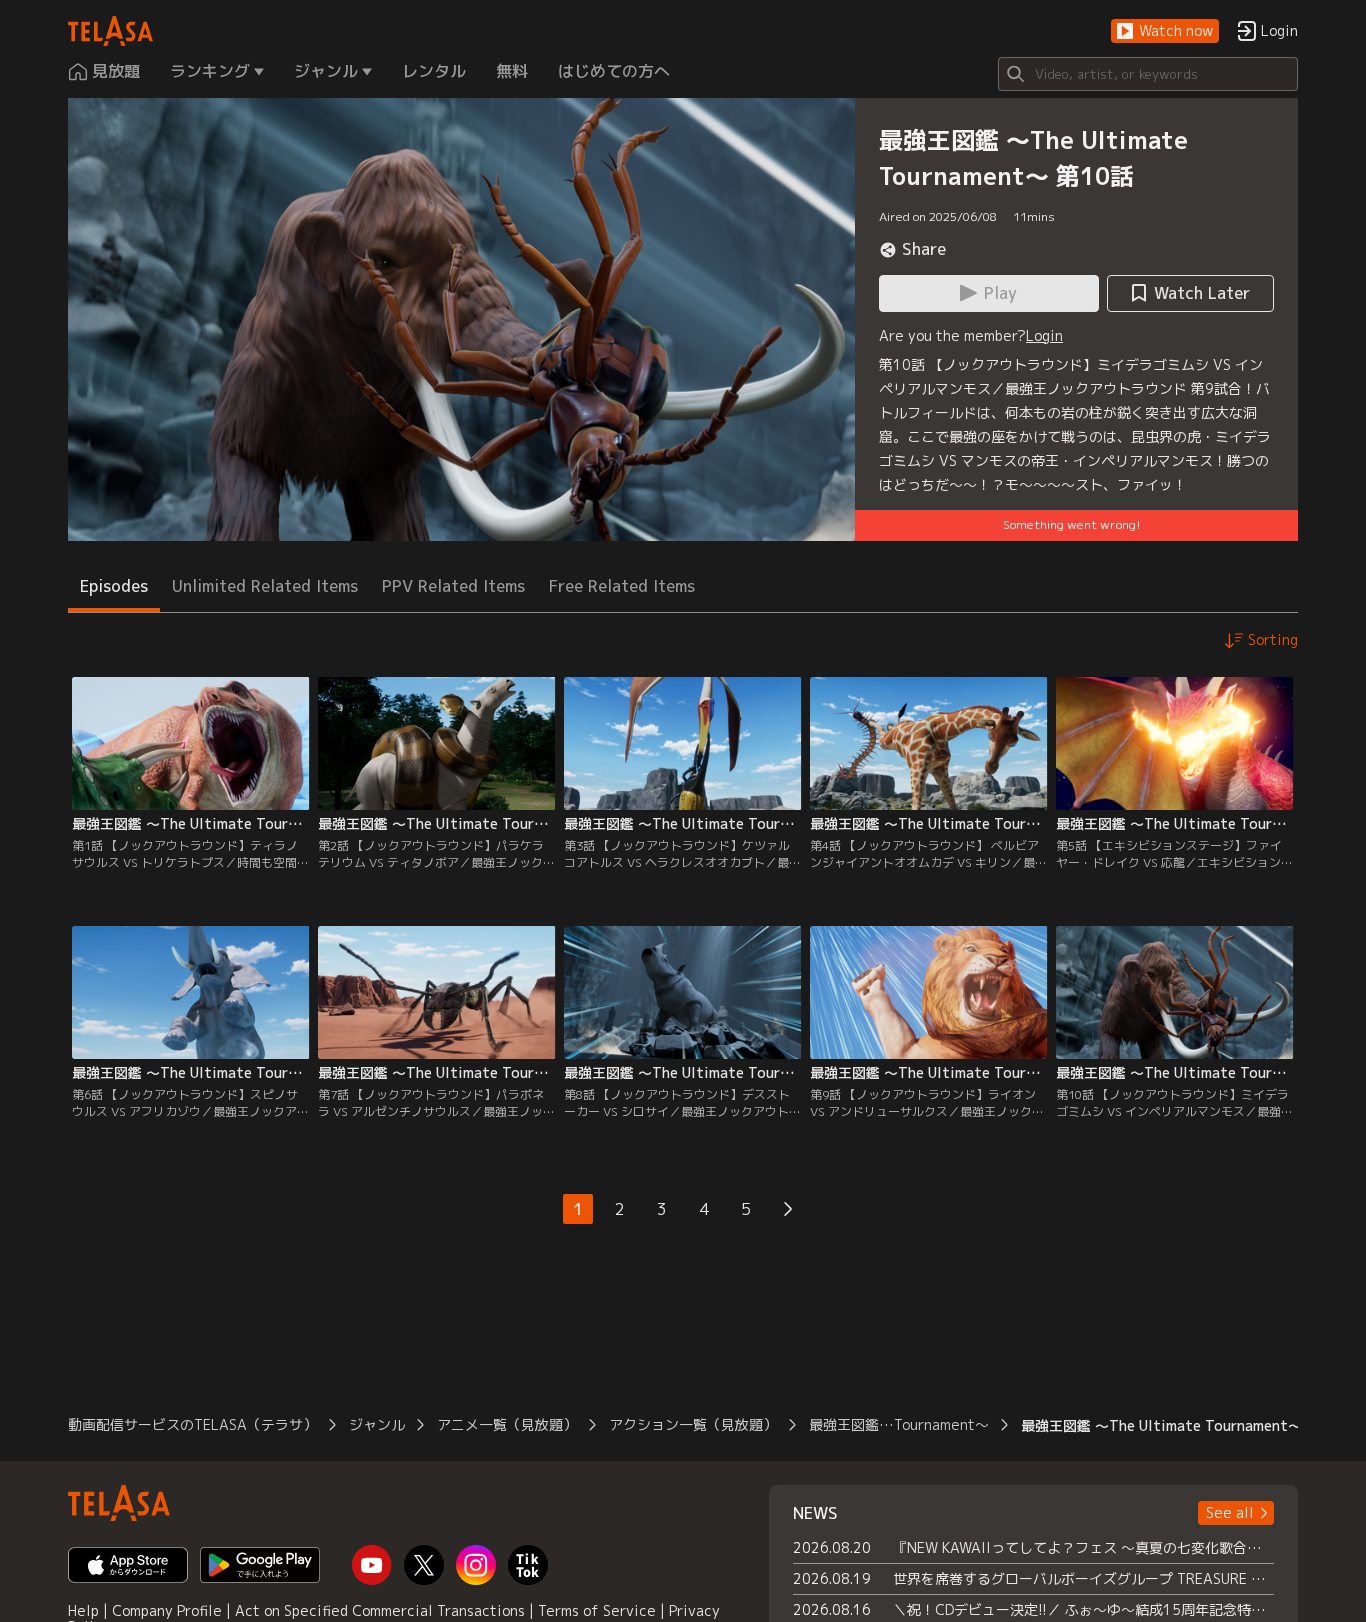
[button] (1165, 31)
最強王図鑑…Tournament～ (899, 1424)
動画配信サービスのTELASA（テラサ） (192, 1424)
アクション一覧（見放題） (693, 1424)
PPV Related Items (453, 586)
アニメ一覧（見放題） (507, 1424)
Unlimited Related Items (265, 586)
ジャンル (377, 1424)
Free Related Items (622, 586)
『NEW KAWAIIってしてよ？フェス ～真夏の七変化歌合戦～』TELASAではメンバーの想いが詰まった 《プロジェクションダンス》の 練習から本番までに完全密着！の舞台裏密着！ (1083, 1547)
